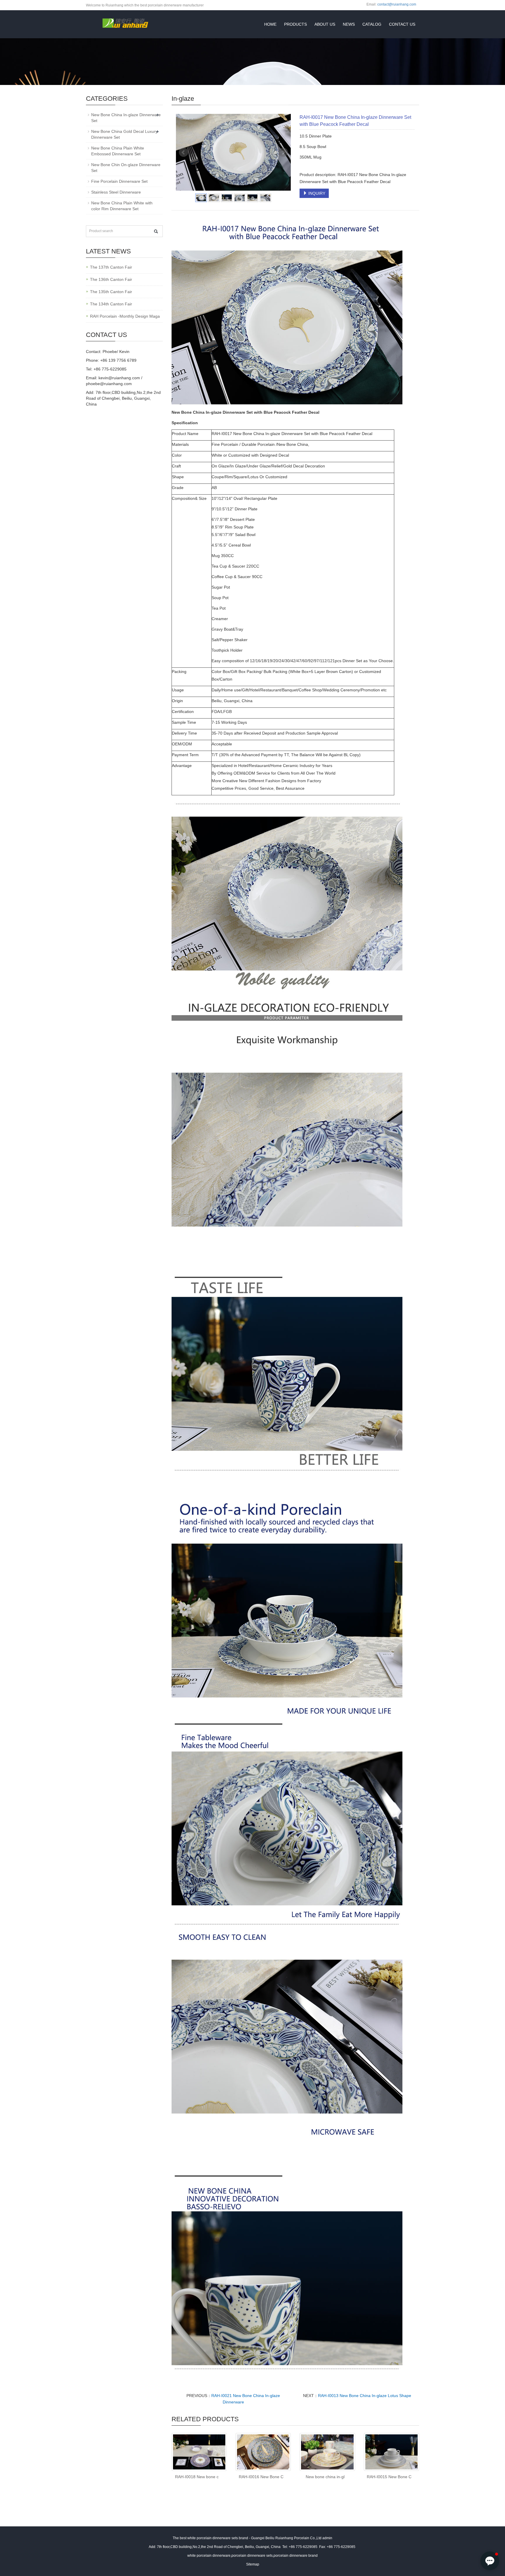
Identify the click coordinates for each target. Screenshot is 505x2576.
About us (325, 24)
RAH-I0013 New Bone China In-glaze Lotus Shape (365, 2396)
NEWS (349, 24)
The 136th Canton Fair (111, 279)
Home (270, 24)
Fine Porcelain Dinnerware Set (119, 181)
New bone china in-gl (325, 2477)
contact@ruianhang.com (397, 4)
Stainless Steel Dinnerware (116, 192)
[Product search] (156, 231)
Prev (184, 152)
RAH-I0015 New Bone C (389, 2477)
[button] (490, 2561)
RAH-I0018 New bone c (197, 2477)
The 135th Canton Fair (111, 292)
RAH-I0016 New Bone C (261, 2477)
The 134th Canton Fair (111, 304)
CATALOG (372, 24)
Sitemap (253, 2564)
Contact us (402, 24)
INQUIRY (316, 193)
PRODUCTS (295, 24)
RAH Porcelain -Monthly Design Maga (125, 316)
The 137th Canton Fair (111, 267)
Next (283, 152)
